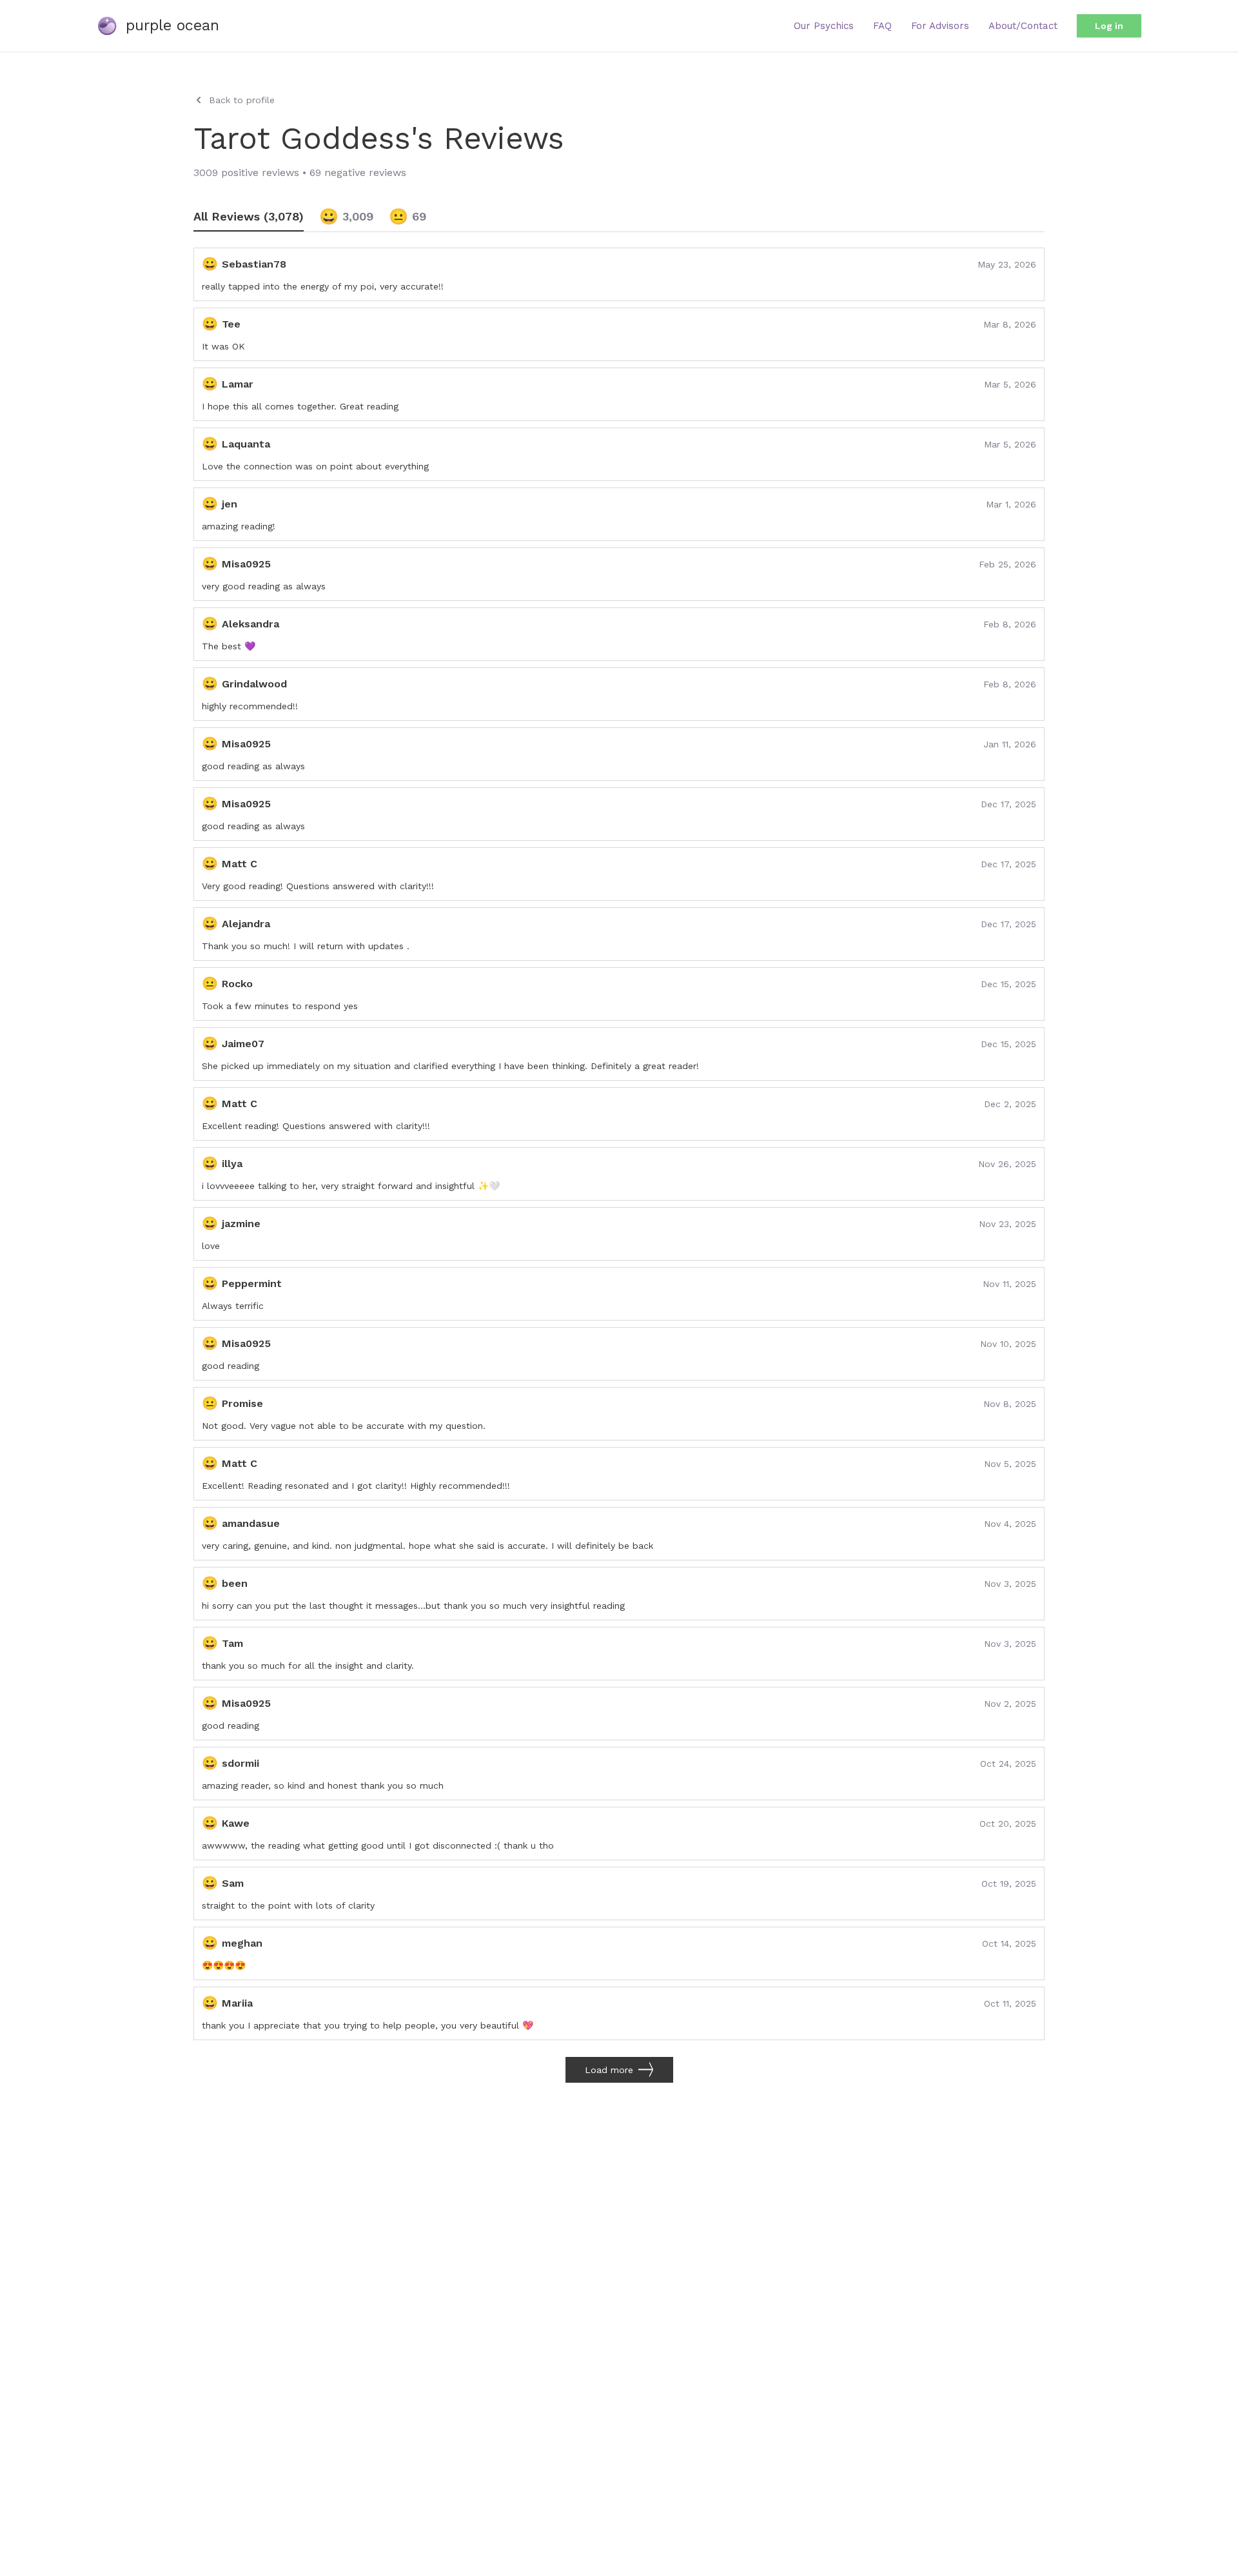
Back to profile (242, 100)
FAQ (882, 26)
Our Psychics (824, 26)
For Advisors (940, 26)
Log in (1109, 26)
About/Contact (1023, 26)
